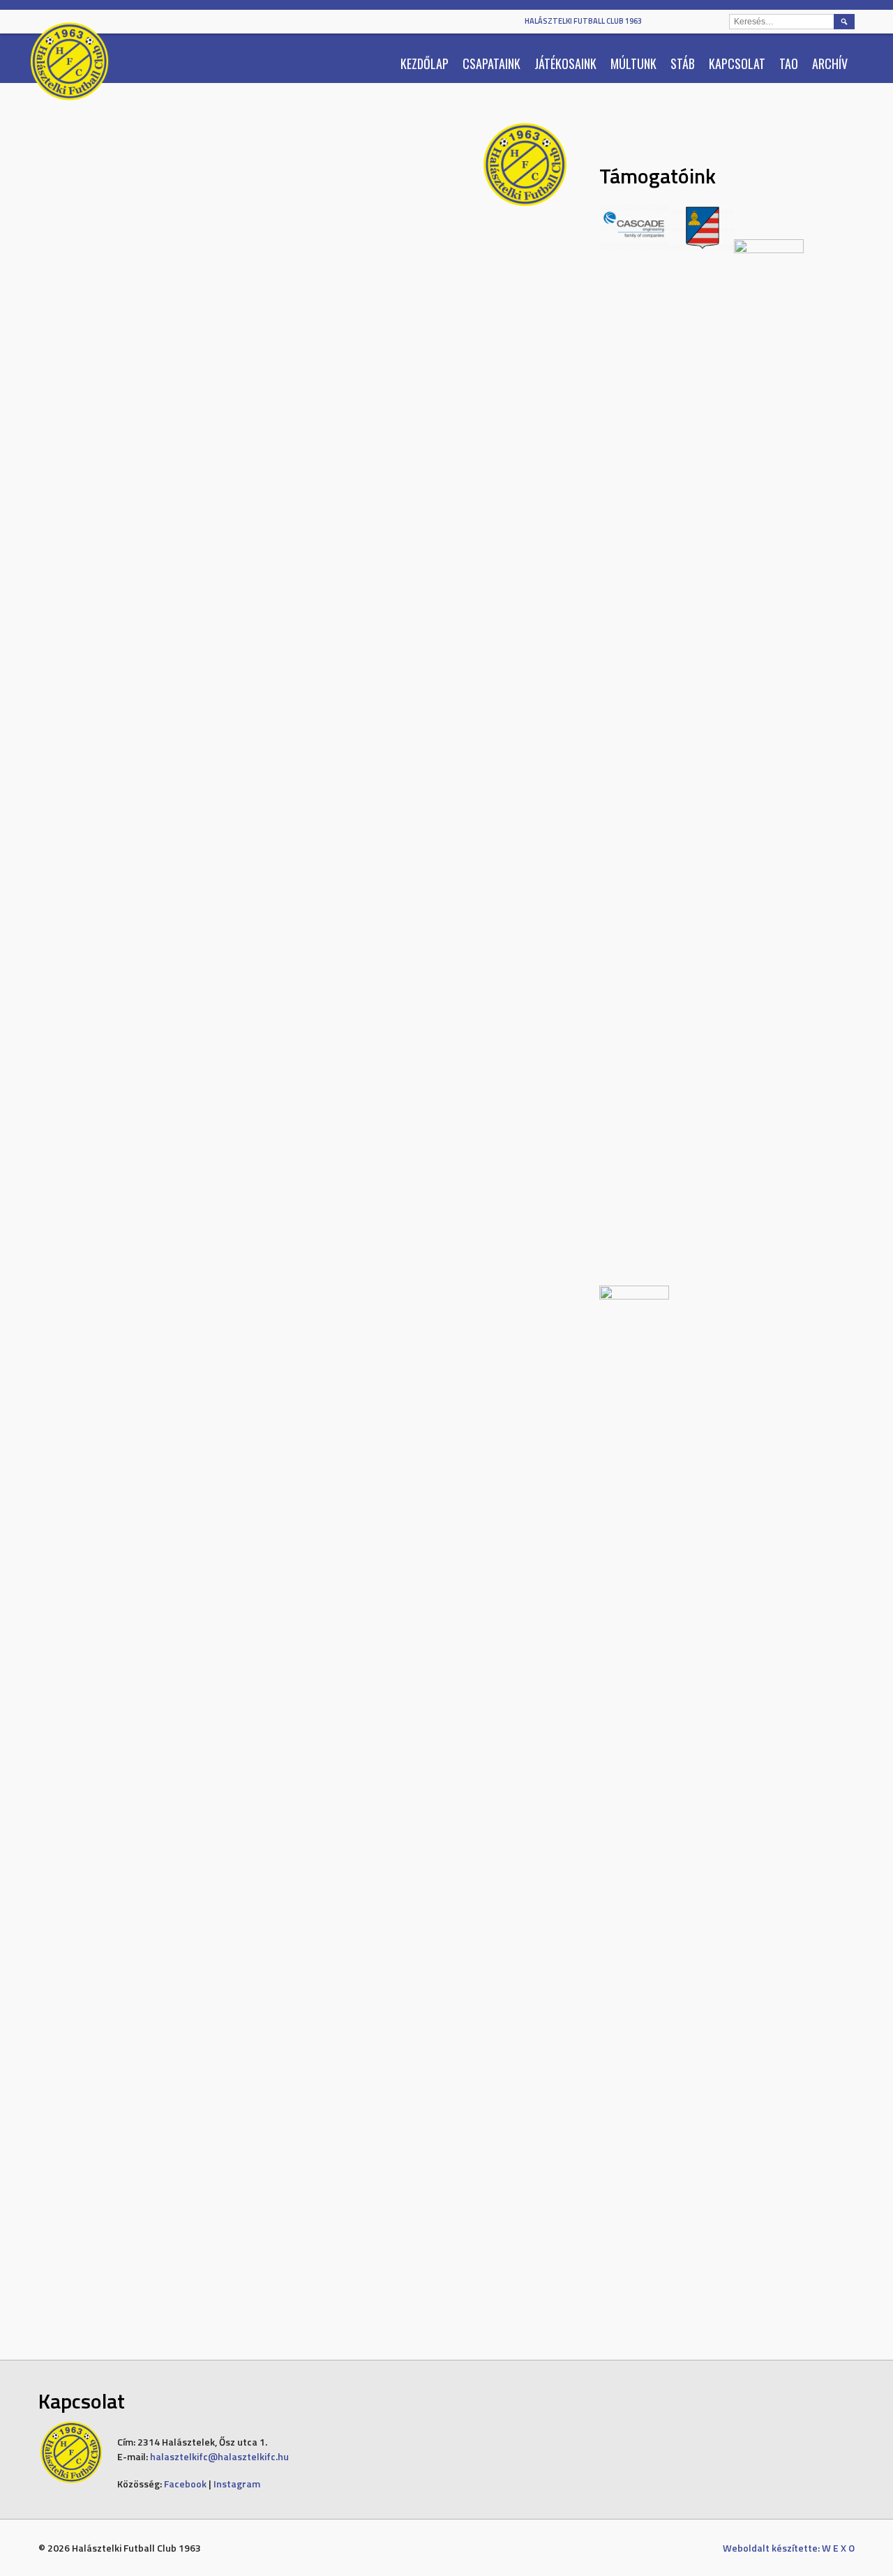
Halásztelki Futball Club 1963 (583, 21)
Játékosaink (565, 63)
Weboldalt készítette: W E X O (789, 2548)
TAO (789, 63)
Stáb (683, 63)
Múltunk (633, 63)
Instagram (237, 2484)
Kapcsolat (737, 63)
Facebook (185, 2484)
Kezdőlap (425, 63)
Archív (830, 63)
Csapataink (491, 63)
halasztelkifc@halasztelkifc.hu (219, 2456)
